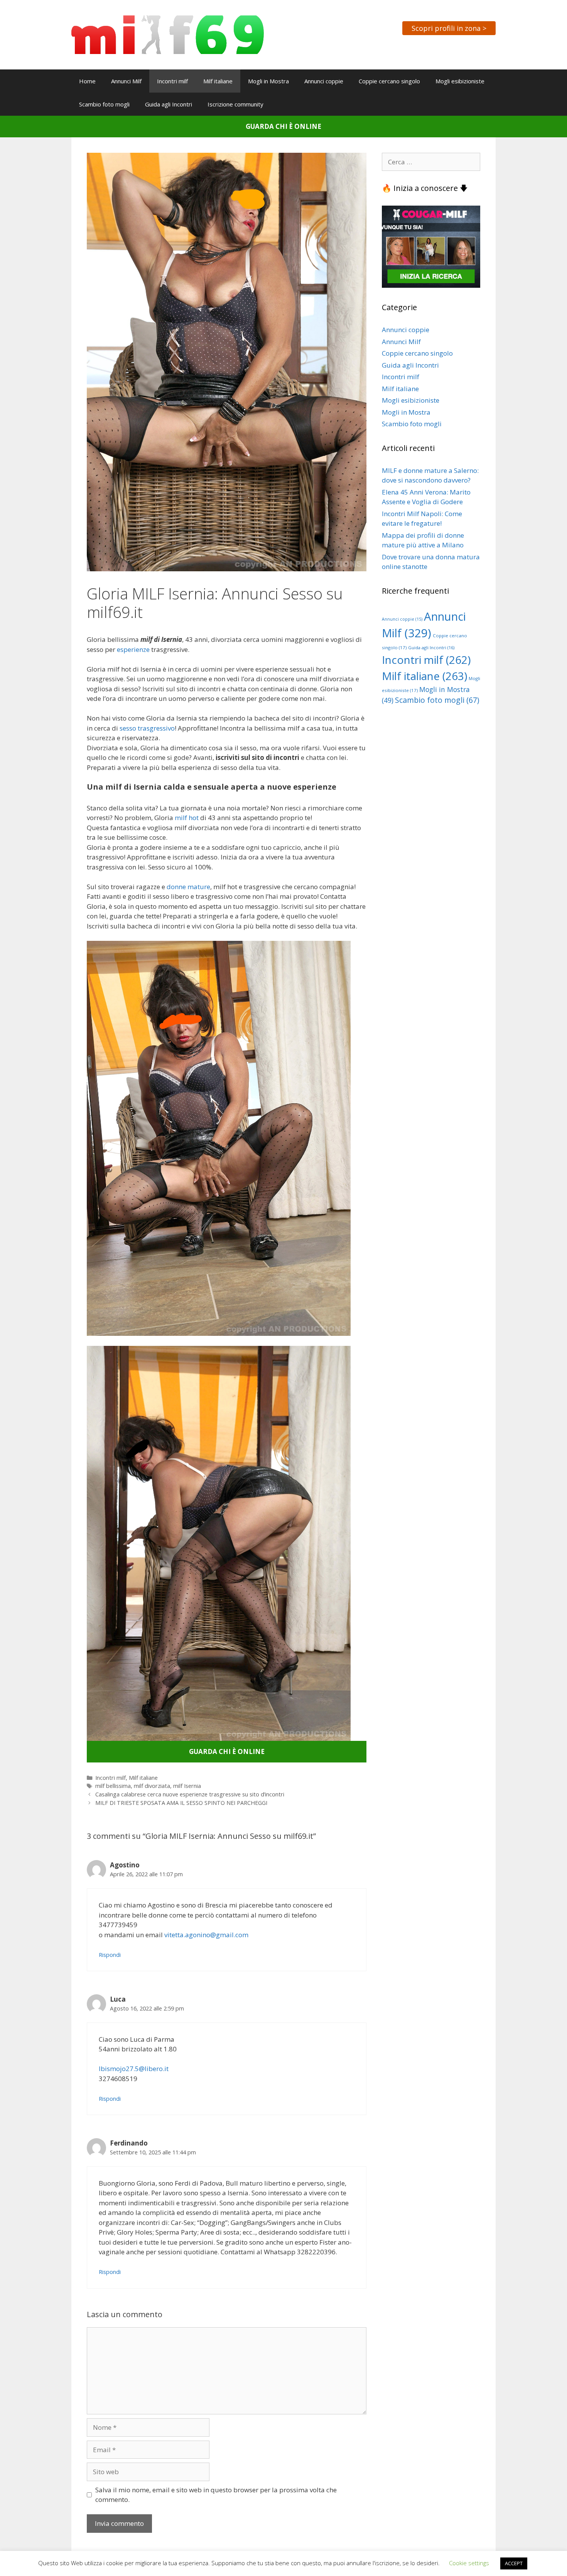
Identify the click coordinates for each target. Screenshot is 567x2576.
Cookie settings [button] (469, 2563)
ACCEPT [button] (514, 2563)
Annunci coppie (324, 81)
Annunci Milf (126, 81)
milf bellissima (113, 1786)
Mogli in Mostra (268, 81)
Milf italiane (218, 81)
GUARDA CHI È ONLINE (283, 126)
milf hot (187, 818)
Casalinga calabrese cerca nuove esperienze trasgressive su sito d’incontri (190, 1794)
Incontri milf (172, 81)
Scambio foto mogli (104, 104)
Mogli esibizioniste (460, 81)
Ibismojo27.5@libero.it (134, 2069)
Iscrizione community (235, 104)
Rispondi (110, 1955)
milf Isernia (187, 1786)
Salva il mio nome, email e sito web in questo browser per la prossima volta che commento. (216, 2495)
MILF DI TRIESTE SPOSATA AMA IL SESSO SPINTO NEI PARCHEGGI (181, 1803)
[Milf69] (168, 34)
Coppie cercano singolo (389, 81)
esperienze (133, 649)
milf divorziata (152, 1786)
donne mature (188, 887)
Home (87, 81)
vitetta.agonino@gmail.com (206, 1935)
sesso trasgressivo (147, 728)
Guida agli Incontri (169, 104)
